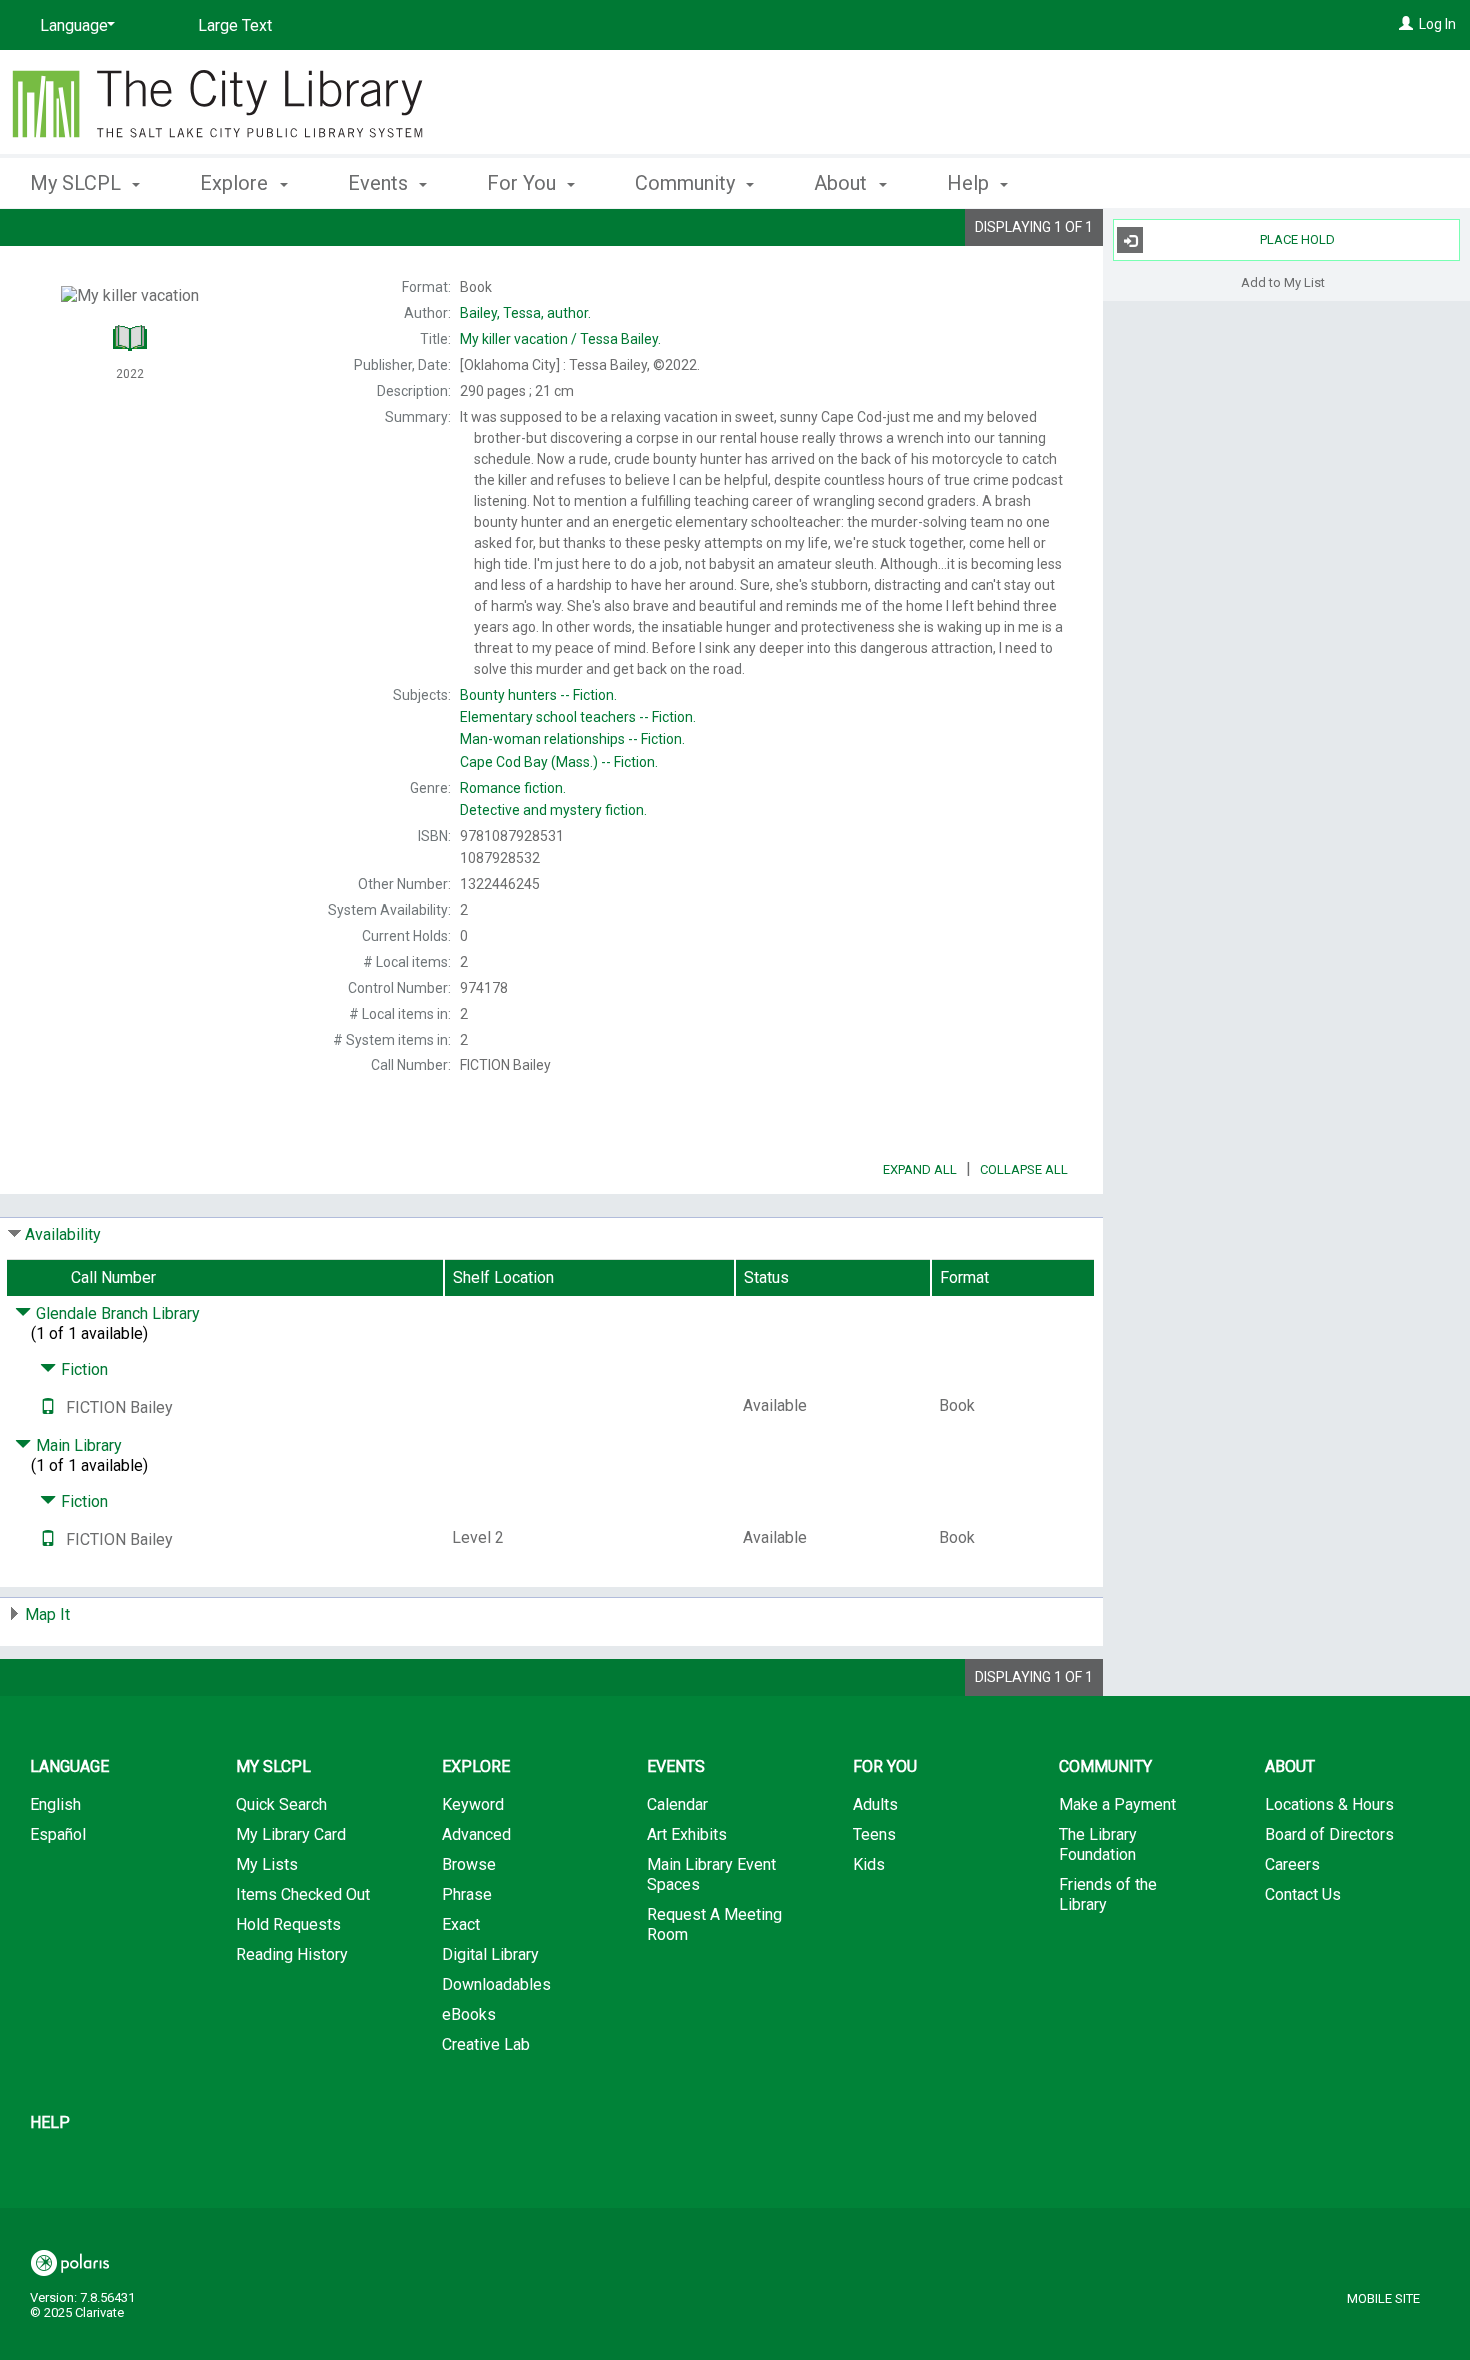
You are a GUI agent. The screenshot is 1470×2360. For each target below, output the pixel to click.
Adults (875, 1804)
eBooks (469, 2014)
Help (50, 2122)
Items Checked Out (303, 1894)
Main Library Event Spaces (711, 1874)
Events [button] (380, 183)
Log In (1437, 24)
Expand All (920, 1169)
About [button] (843, 183)
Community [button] (687, 183)
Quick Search (281, 1804)
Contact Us (1303, 1894)
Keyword (473, 1804)
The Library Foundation (1098, 1844)
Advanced (476, 1834)
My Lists (267, 1864)
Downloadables (496, 1984)
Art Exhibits (687, 1834)
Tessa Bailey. (560, 339)
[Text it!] (48, 1407)
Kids (869, 1864)
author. (525, 313)
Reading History (292, 1954)
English (55, 1804)
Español (58, 1834)
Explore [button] (236, 183)
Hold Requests (288, 1924)
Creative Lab (486, 2044)
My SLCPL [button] (78, 183)
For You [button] (524, 183)
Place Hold (1297, 239)
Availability (63, 1234)
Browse (469, 1864)
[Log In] (1406, 24)
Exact (461, 1924)
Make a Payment (1117, 1804)
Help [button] (970, 183)
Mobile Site (1383, 2298)
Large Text (235, 25)
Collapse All (1024, 1169)
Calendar (677, 1804)
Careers (1292, 1864)
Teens (874, 1834)
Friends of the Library (1108, 1894)
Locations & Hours (1329, 1804)
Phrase (467, 1894)
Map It (47, 1614)
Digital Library (490, 1954)
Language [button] (69, 1766)
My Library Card (291, 1834)
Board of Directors (1329, 1834)
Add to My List (1283, 281)
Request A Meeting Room (714, 1924)
